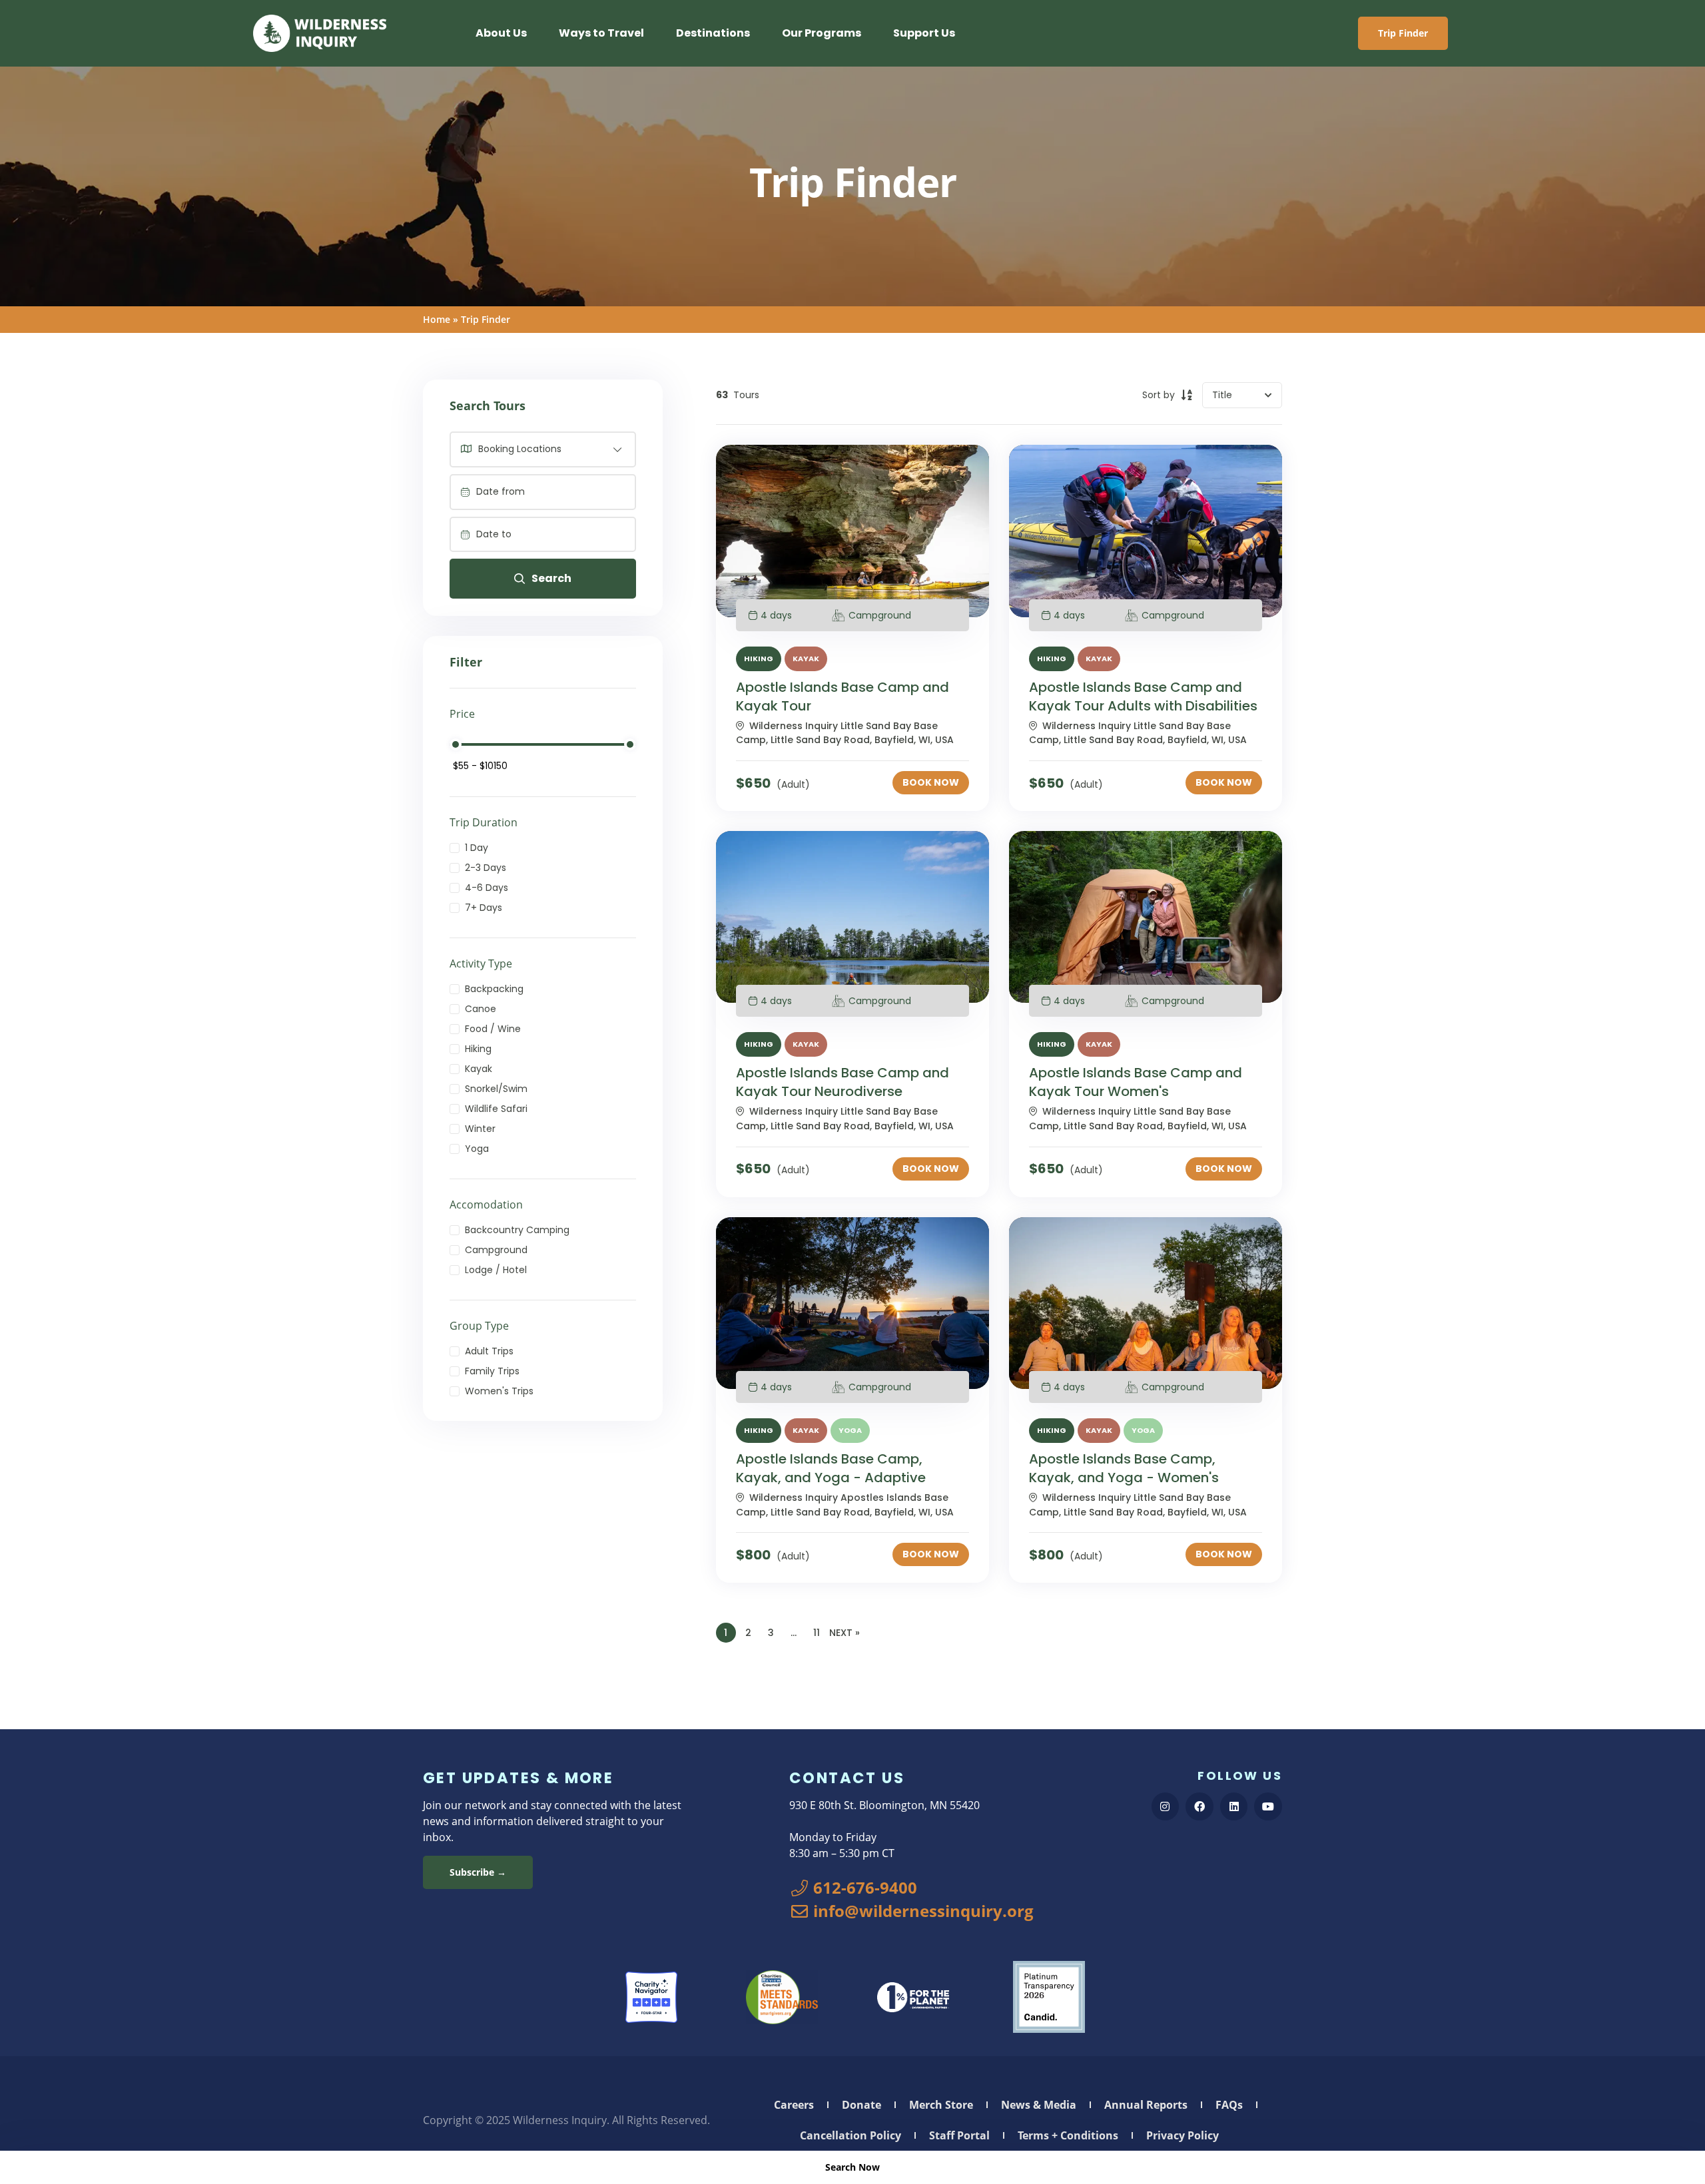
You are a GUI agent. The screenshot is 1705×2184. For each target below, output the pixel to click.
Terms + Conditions (1068, 2135)
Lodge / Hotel (496, 1270)
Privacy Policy (1183, 2135)
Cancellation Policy (851, 2135)
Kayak (479, 1069)
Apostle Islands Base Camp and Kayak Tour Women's (1136, 1082)
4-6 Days (487, 888)
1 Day (477, 848)
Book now (931, 782)
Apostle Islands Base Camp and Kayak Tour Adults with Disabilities (1143, 696)
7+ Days (484, 908)
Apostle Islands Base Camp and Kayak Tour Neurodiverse (843, 1082)
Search (551, 578)
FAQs (1229, 2105)
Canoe (481, 1009)
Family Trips (492, 1371)
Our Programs (822, 33)
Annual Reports (1146, 2105)
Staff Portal (959, 2135)
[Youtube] (1268, 1806)
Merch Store (941, 2105)
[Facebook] (1199, 1806)
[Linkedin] (1234, 1806)
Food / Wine (493, 1029)
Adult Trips (489, 1351)
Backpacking (494, 989)
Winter (480, 1129)
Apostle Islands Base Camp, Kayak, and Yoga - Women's (1124, 1468)
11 (817, 1633)
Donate (861, 2105)
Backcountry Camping (517, 1230)
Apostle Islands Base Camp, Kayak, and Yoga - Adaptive (831, 1468)
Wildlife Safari (496, 1109)
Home (437, 319)
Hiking (478, 1049)
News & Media (1039, 2105)
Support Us (924, 33)
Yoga (477, 1149)
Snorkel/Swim (496, 1089)
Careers (794, 2105)
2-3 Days (486, 868)
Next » (845, 1633)
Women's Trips (499, 1391)
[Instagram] (1166, 1806)
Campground (496, 1250)
